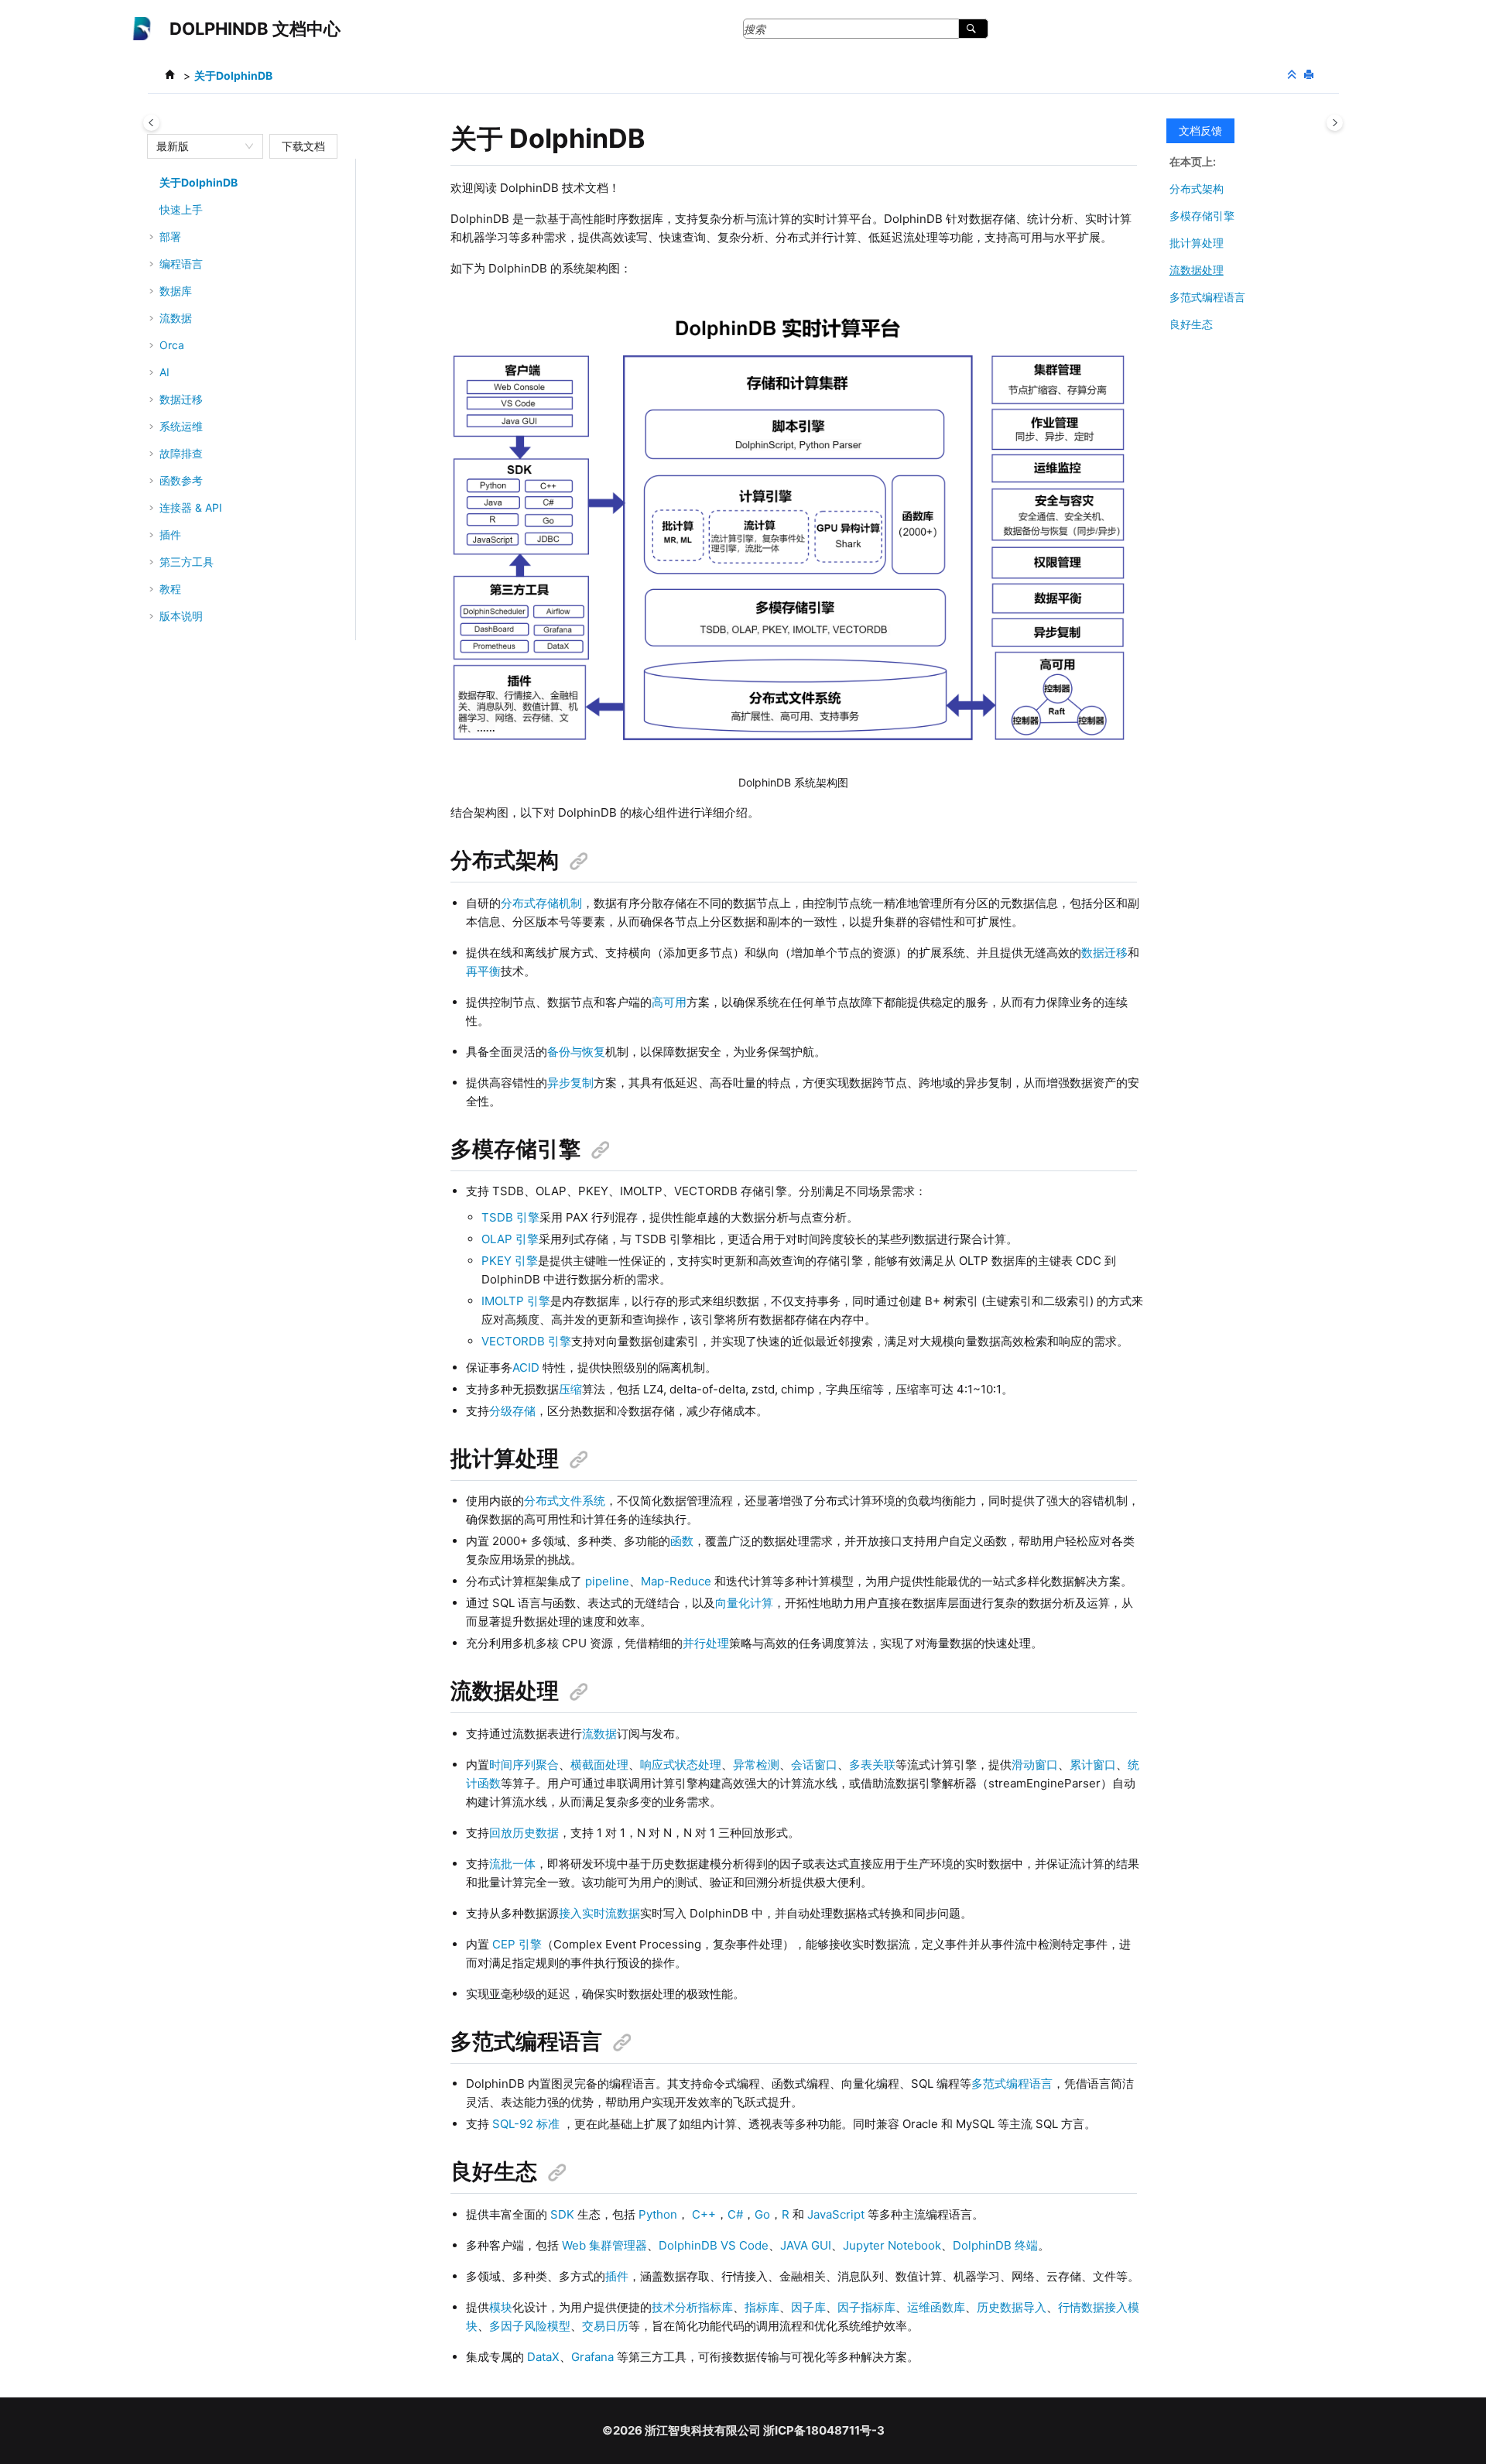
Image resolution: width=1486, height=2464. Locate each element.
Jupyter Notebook (892, 2245)
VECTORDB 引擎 (526, 1341)
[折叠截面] (1293, 75)
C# (735, 2214)
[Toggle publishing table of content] (151, 123)
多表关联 (872, 1765)
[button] (153, 183)
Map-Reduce (676, 1581)
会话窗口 (814, 1765)
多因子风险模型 (530, 2326)
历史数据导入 (1012, 2307)
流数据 (599, 1734)
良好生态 (1191, 324)
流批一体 (512, 1864)
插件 (617, 2276)
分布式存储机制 (541, 903)
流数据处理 (1197, 270)
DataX (543, 2357)
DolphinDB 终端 (995, 2245)
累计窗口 (1093, 1765)
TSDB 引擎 (510, 1217)
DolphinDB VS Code (714, 2245)
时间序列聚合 (524, 1765)
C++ (704, 2214)
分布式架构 (1197, 188)
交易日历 (605, 2326)
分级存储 (512, 1411)
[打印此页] (1310, 75)
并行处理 (706, 1643)
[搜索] (973, 29)
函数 (682, 1541)
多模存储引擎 (1202, 216)
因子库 (808, 2307)
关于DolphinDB (233, 75)
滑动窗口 (1035, 1765)
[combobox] (198, 146)
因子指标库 (866, 2307)
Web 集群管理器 (604, 2245)
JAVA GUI (806, 2245)
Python (658, 2214)
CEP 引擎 (517, 1944)
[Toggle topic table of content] (1335, 123)
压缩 (570, 1389)
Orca (172, 345)
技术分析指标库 (692, 2307)
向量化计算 (744, 1603)
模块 (501, 2307)
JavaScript (836, 2214)
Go (762, 2214)
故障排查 (181, 453)
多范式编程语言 (1012, 2084)
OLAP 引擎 (510, 1239)
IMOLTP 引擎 (516, 1301)
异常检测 (756, 1765)
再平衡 (483, 971)
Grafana (592, 2357)
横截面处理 (599, 1765)
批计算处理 (1197, 243)
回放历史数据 (524, 1833)
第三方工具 (187, 562)
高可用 (669, 1002)
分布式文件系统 (565, 1501)
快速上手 (181, 209)
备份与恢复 (576, 1052)
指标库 (762, 2307)
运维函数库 (936, 2307)
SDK (562, 2214)
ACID (526, 1367)
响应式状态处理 (681, 1765)
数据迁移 (181, 399)
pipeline (607, 1581)
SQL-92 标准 (526, 2124)
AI (164, 372)
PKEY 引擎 (510, 1261)
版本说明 (181, 616)
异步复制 (570, 1083)
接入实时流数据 (599, 1913)
